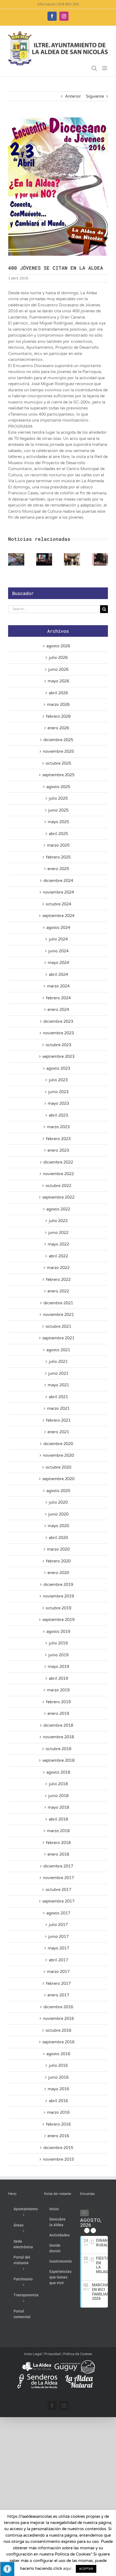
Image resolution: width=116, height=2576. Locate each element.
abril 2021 (58, 1397)
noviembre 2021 (58, 1315)
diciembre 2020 (58, 1444)
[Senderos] (37, 2376)
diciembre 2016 (58, 2007)
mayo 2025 (58, 822)
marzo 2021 (58, 1408)
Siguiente (95, 96)
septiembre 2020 (58, 1479)
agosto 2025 (58, 787)
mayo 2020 (58, 1526)
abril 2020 (58, 1538)
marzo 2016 (58, 2112)
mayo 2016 (58, 2089)
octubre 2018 (58, 1749)
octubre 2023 (58, 1045)
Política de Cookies (78, 2354)
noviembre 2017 (58, 1878)
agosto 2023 (58, 1068)
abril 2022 (58, 1256)
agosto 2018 (58, 1772)
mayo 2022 (58, 1244)
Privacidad (52, 2354)
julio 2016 (58, 2065)
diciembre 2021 (58, 1303)
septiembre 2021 (58, 1338)
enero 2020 (58, 1573)
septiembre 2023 (58, 1056)
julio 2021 (58, 1361)
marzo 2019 (58, 1690)
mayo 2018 (58, 1807)
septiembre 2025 (58, 775)
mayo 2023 (58, 1103)
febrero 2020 (58, 1561)
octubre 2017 (58, 1890)
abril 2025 (58, 834)
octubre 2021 (58, 1326)
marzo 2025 (58, 845)
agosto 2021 (58, 1350)
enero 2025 (58, 869)
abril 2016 (58, 2101)
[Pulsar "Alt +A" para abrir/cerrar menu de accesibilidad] (7, 2569)
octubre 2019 (58, 1608)
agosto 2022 (58, 1209)
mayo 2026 (58, 681)
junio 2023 (58, 1092)
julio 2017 (58, 1925)
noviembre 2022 (58, 1174)
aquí (67, 2568)
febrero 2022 (58, 1280)
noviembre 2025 (58, 751)
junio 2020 (58, 1514)
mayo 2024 (58, 963)
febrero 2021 (58, 1420)
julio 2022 (58, 1221)
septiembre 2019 (58, 1620)
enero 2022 (58, 1291)
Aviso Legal (33, 2354)
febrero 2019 (58, 1702)
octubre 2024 (58, 904)
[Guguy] (74, 2362)
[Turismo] (37, 2362)
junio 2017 (58, 1937)
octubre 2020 (58, 1467)
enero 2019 (58, 1713)
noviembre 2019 (58, 1596)
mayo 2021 (58, 1385)
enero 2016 (58, 2136)
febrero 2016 (58, 2124)
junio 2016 (58, 2077)
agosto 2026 (58, 646)
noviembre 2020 (58, 1455)
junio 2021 (58, 1373)
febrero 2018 (58, 1843)
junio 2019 (58, 1655)
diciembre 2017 (58, 1866)
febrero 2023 (58, 1139)
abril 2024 (58, 974)
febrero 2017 (58, 1983)
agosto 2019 (58, 1631)
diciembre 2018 (58, 1725)
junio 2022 (58, 1233)
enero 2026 (58, 728)
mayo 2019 (58, 1667)
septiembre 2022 (58, 1197)
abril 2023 (58, 1115)
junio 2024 (58, 951)
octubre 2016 (58, 2030)
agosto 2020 (58, 1491)
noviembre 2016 (58, 2019)
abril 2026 (58, 693)
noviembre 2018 (58, 1737)
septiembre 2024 (58, 916)
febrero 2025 (58, 857)
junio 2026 (58, 669)
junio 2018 (58, 1796)
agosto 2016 (58, 2054)
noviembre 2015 (58, 2159)
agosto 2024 (58, 928)
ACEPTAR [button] (86, 2569)
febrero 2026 (58, 716)
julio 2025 (58, 798)
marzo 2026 (58, 704)
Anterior (73, 96)
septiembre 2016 (58, 2042)
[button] (12, 559)
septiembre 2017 (58, 1901)
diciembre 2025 (58, 740)
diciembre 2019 (58, 1585)
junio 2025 (58, 810)
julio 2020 (58, 1502)
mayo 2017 (58, 1948)
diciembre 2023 (58, 1021)
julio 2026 (58, 658)
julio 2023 (58, 1080)
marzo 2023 (58, 1127)
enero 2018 (58, 1854)
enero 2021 (58, 1432)
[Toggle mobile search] (94, 68)
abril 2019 (58, 1678)
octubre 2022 (58, 1186)
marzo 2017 (58, 1972)
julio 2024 (58, 939)
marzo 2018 (58, 1831)
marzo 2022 (58, 1268)
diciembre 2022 (58, 1162)
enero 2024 (58, 1010)
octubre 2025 (58, 763)
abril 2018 (58, 1819)
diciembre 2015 (58, 2148)
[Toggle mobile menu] (105, 68)
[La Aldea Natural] (79, 2376)
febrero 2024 (58, 998)
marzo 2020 (58, 1549)
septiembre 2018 (58, 1760)
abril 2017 (58, 1960)
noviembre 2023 (58, 1033)
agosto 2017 (58, 1913)
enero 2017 (58, 1995)
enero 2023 (58, 1150)
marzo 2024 (58, 986)
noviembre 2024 (58, 892)
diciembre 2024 (58, 881)
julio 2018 (58, 1784)
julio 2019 (58, 1643)
